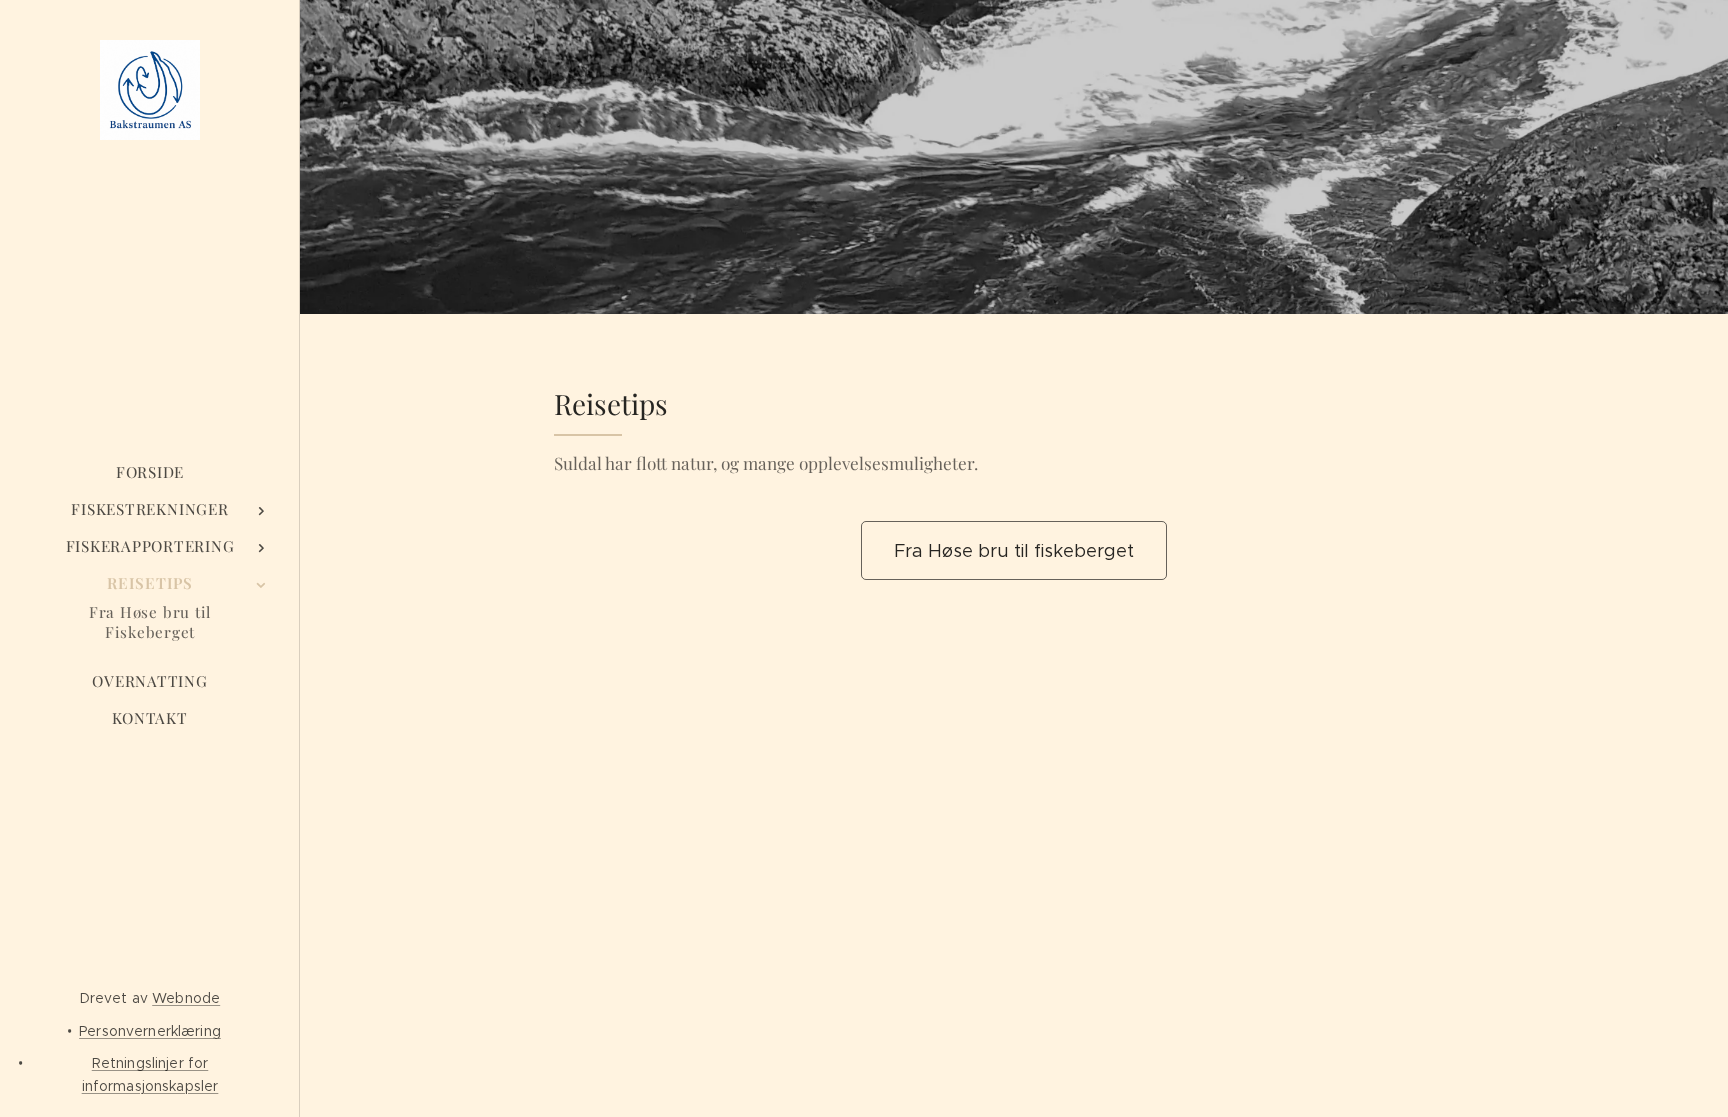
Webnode (186, 998)
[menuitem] (150, 472)
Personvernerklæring (150, 1031)
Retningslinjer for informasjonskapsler (150, 1074)
